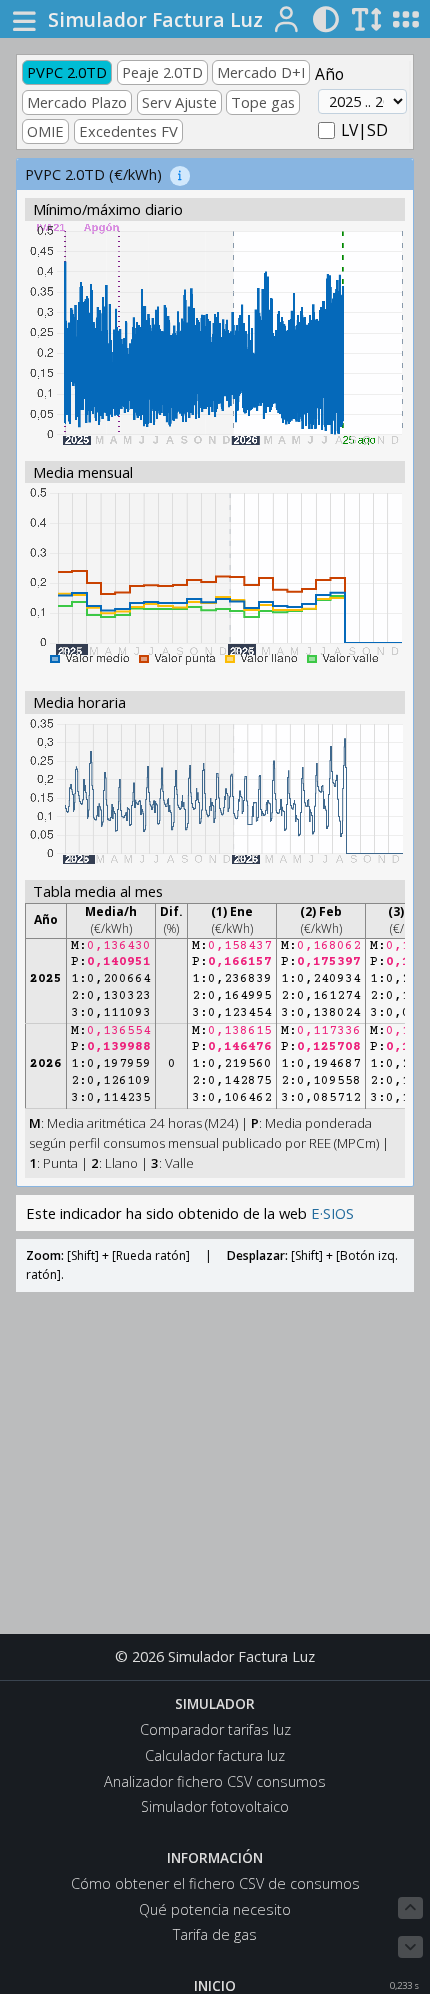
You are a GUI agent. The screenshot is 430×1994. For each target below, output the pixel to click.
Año (329, 74)
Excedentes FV (128, 131)
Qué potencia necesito (215, 1909)
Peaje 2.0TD (162, 72)
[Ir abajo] (410, 1947)
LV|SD (364, 130)
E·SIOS (332, 1213)
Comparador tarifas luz (215, 1729)
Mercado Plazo (77, 102)
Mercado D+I (261, 72)
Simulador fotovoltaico (215, 1806)
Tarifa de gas (215, 1934)
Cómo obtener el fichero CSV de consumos (215, 1883)
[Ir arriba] (410, 1908)
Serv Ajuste (179, 102)
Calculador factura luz (215, 1755)
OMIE (45, 131)
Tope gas (263, 102)
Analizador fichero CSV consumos (215, 1781)
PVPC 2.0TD (67, 72)
